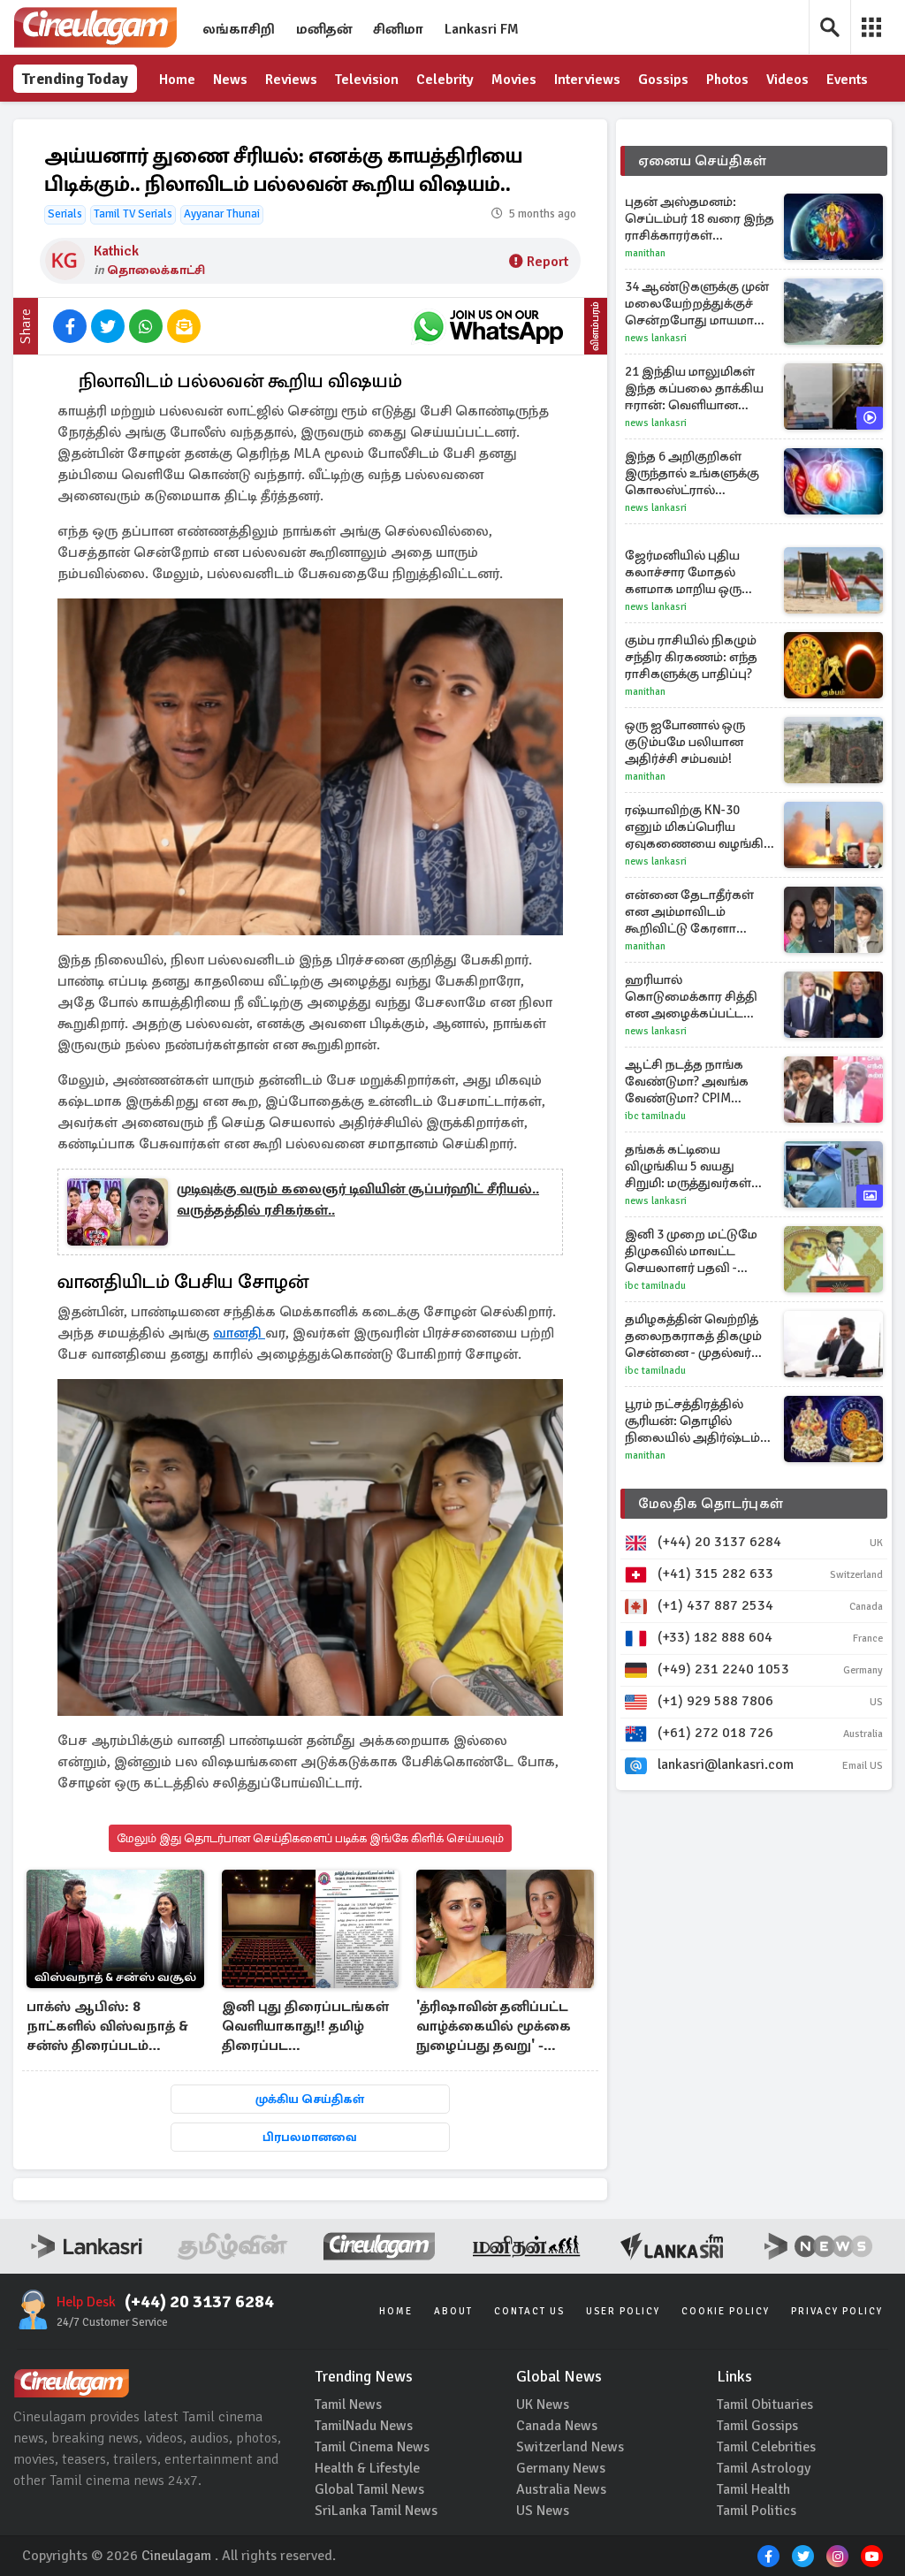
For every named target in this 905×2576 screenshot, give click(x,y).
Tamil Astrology (764, 2468)
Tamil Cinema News (372, 2447)
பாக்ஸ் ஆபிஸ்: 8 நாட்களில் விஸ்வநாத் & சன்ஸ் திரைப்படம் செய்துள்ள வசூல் (107, 2027)
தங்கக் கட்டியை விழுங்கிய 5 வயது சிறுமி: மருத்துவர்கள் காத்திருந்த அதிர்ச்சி (688, 1166)
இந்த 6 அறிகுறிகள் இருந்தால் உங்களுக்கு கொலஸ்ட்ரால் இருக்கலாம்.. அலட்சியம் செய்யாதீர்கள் (700, 473)
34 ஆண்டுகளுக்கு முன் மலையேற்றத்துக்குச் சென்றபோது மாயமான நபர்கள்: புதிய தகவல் (697, 304)
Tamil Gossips (757, 2426)
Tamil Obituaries (765, 2405)
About (453, 2311)
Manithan (645, 253)
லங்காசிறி (239, 29)
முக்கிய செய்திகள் (310, 2099)
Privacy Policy (837, 2311)
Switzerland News (570, 2447)
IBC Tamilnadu (655, 1116)
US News (543, 2511)
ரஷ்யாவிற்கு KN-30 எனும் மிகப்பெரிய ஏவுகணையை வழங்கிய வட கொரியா (700, 827)
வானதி (239, 1333)
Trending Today (75, 79)
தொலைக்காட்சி (156, 270)
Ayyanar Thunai (222, 214)
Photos (727, 80)
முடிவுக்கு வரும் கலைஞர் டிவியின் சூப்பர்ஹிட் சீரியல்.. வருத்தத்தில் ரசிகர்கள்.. (358, 1200)
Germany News (561, 2468)
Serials (65, 214)
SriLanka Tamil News (376, 2511)
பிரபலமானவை (310, 2137)
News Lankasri (656, 338)
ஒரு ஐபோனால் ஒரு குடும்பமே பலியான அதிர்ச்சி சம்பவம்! (685, 742)
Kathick (116, 251)
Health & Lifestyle (367, 2468)
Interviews (587, 80)
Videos (787, 80)
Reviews (291, 80)
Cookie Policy (726, 2311)
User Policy (623, 2311)
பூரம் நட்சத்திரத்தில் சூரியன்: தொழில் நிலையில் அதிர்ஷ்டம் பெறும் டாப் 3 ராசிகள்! (692, 1421)
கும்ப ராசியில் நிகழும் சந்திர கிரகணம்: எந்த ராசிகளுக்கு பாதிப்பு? (691, 657)
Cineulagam (176, 2556)
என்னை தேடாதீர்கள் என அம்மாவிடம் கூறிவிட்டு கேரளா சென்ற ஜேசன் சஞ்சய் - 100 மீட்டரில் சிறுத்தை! (697, 912)
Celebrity (445, 80)
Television (367, 80)
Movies (514, 80)
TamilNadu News (364, 2426)
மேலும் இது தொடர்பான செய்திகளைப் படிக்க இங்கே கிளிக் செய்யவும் (310, 1838)
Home (177, 80)
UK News (543, 2405)
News (230, 80)
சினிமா (398, 29)
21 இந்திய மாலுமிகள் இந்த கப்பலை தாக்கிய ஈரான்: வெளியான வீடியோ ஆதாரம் (694, 389)
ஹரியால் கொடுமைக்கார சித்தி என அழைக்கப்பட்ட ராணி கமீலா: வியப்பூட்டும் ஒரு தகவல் (698, 997)
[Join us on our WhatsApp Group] (488, 326)
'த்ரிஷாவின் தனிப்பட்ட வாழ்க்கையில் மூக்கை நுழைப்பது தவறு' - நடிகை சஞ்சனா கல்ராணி (494, 2027)
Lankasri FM (482, 29)
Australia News (561, 2489)
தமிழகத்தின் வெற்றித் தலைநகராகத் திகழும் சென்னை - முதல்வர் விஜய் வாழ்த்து (693, 1336)
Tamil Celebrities (766, 2447)
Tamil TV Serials (133, 214)
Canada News (557, 2426)
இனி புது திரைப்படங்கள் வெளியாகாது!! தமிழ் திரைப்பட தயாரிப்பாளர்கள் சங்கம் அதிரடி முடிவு (305, 2027)
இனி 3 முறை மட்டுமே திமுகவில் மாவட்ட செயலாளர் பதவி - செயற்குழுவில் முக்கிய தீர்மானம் (695, 1251)
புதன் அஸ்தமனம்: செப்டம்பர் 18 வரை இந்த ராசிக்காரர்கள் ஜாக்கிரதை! (700, 219)
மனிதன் (324, 29)
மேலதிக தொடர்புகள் (711, 1504)
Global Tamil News (369, 2489)
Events (847, 80)
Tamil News (348, 2405)
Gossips (663, 80)
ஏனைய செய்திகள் (703, 161)
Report (548, 262)
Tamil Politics (757, 2511)
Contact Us (529, 2311)
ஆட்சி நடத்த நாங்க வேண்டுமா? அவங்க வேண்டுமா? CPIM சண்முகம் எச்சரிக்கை (692, 1082)
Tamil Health (753, 2489)
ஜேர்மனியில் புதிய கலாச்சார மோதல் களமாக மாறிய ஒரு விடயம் (683, 572)
